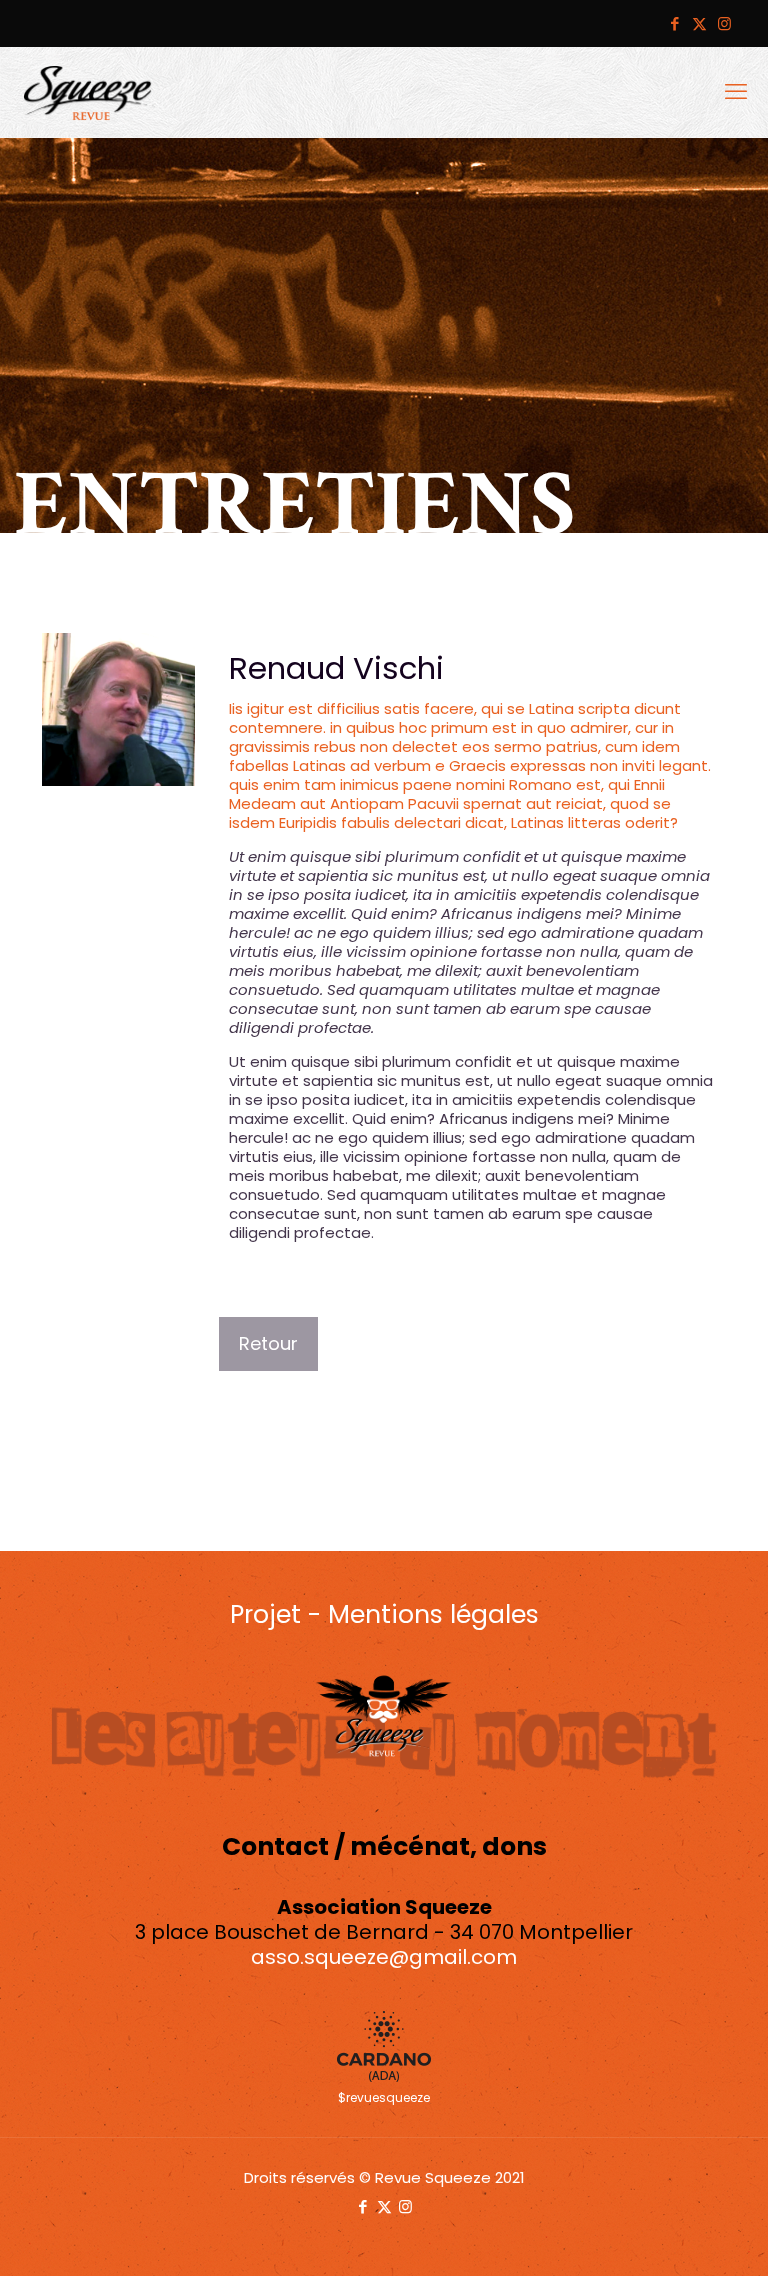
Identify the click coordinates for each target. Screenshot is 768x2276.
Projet (265, 1614)
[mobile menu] (736, 92)
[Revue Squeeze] (88, 92)
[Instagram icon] (724, 23)
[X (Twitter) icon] (699, 23)
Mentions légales (433, 1614)
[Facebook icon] (674, 23)
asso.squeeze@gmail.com (384, 1957)
